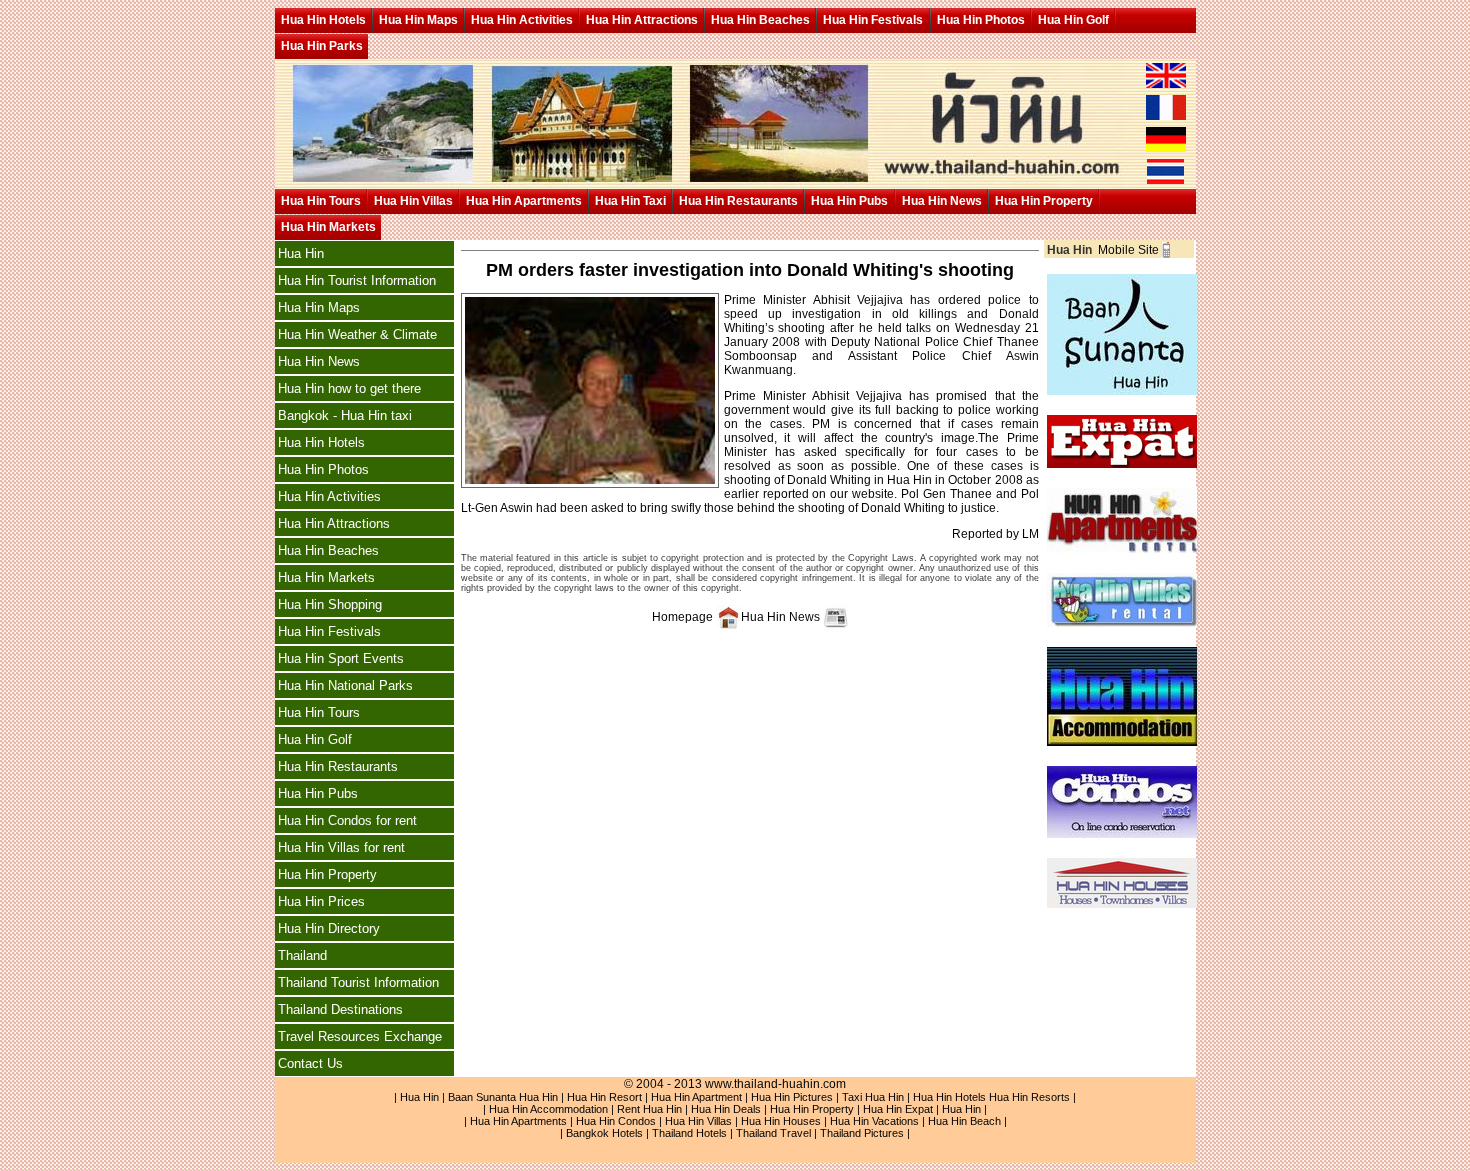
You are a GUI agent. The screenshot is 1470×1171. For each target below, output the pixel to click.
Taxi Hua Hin (873, 1097)
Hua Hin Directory (329, 928)
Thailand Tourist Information (358, 982)
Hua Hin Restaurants (738, 201)
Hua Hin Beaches (760, 20)
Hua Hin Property (1044, 201)
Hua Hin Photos (981, 20)
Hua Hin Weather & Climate (357, 334)
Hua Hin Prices (321, 901)
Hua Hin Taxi (630, 201)
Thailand (302, 955)
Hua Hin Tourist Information (357, 280)
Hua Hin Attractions (642, 20)
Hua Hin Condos (616, 1121)
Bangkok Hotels (604, 1133)
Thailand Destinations (340, 1009)
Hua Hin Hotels (323, 20)
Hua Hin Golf (1073, 20)
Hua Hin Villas (413, 201)
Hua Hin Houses (781, 1121)
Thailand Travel (773, 1133)
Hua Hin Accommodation (548, 1109)
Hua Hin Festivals (873, 20)
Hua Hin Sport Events (341, 658)
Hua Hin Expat (898, 1109)
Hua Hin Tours (321, 201)
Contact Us (310, 1063)
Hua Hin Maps (418, 20)
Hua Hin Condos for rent (347, 820)
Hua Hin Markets (328, 227)
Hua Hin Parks (322, 46)
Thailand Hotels (689, 1133)
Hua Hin (301, 253)
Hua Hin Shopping (330, 604)
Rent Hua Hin (649, 1109)
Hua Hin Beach (964, 1121)
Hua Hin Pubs (849, 201)
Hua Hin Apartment (696, 1097)
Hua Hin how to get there (349, 388)
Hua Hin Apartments (524, 201)
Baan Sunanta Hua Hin (503, 1097)
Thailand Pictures (862, 1133)
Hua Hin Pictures (792, 1097)
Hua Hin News (942, 201)
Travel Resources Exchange (360, 1036)
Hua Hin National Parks (345, 685)
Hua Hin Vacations (874, 1121)
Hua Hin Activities (522, 20)
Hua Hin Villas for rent (341, 847)
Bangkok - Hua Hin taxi (345, 415)
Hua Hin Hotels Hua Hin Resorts (991, 1097)
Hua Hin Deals (726, 1109)
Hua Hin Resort (604, 1097)
